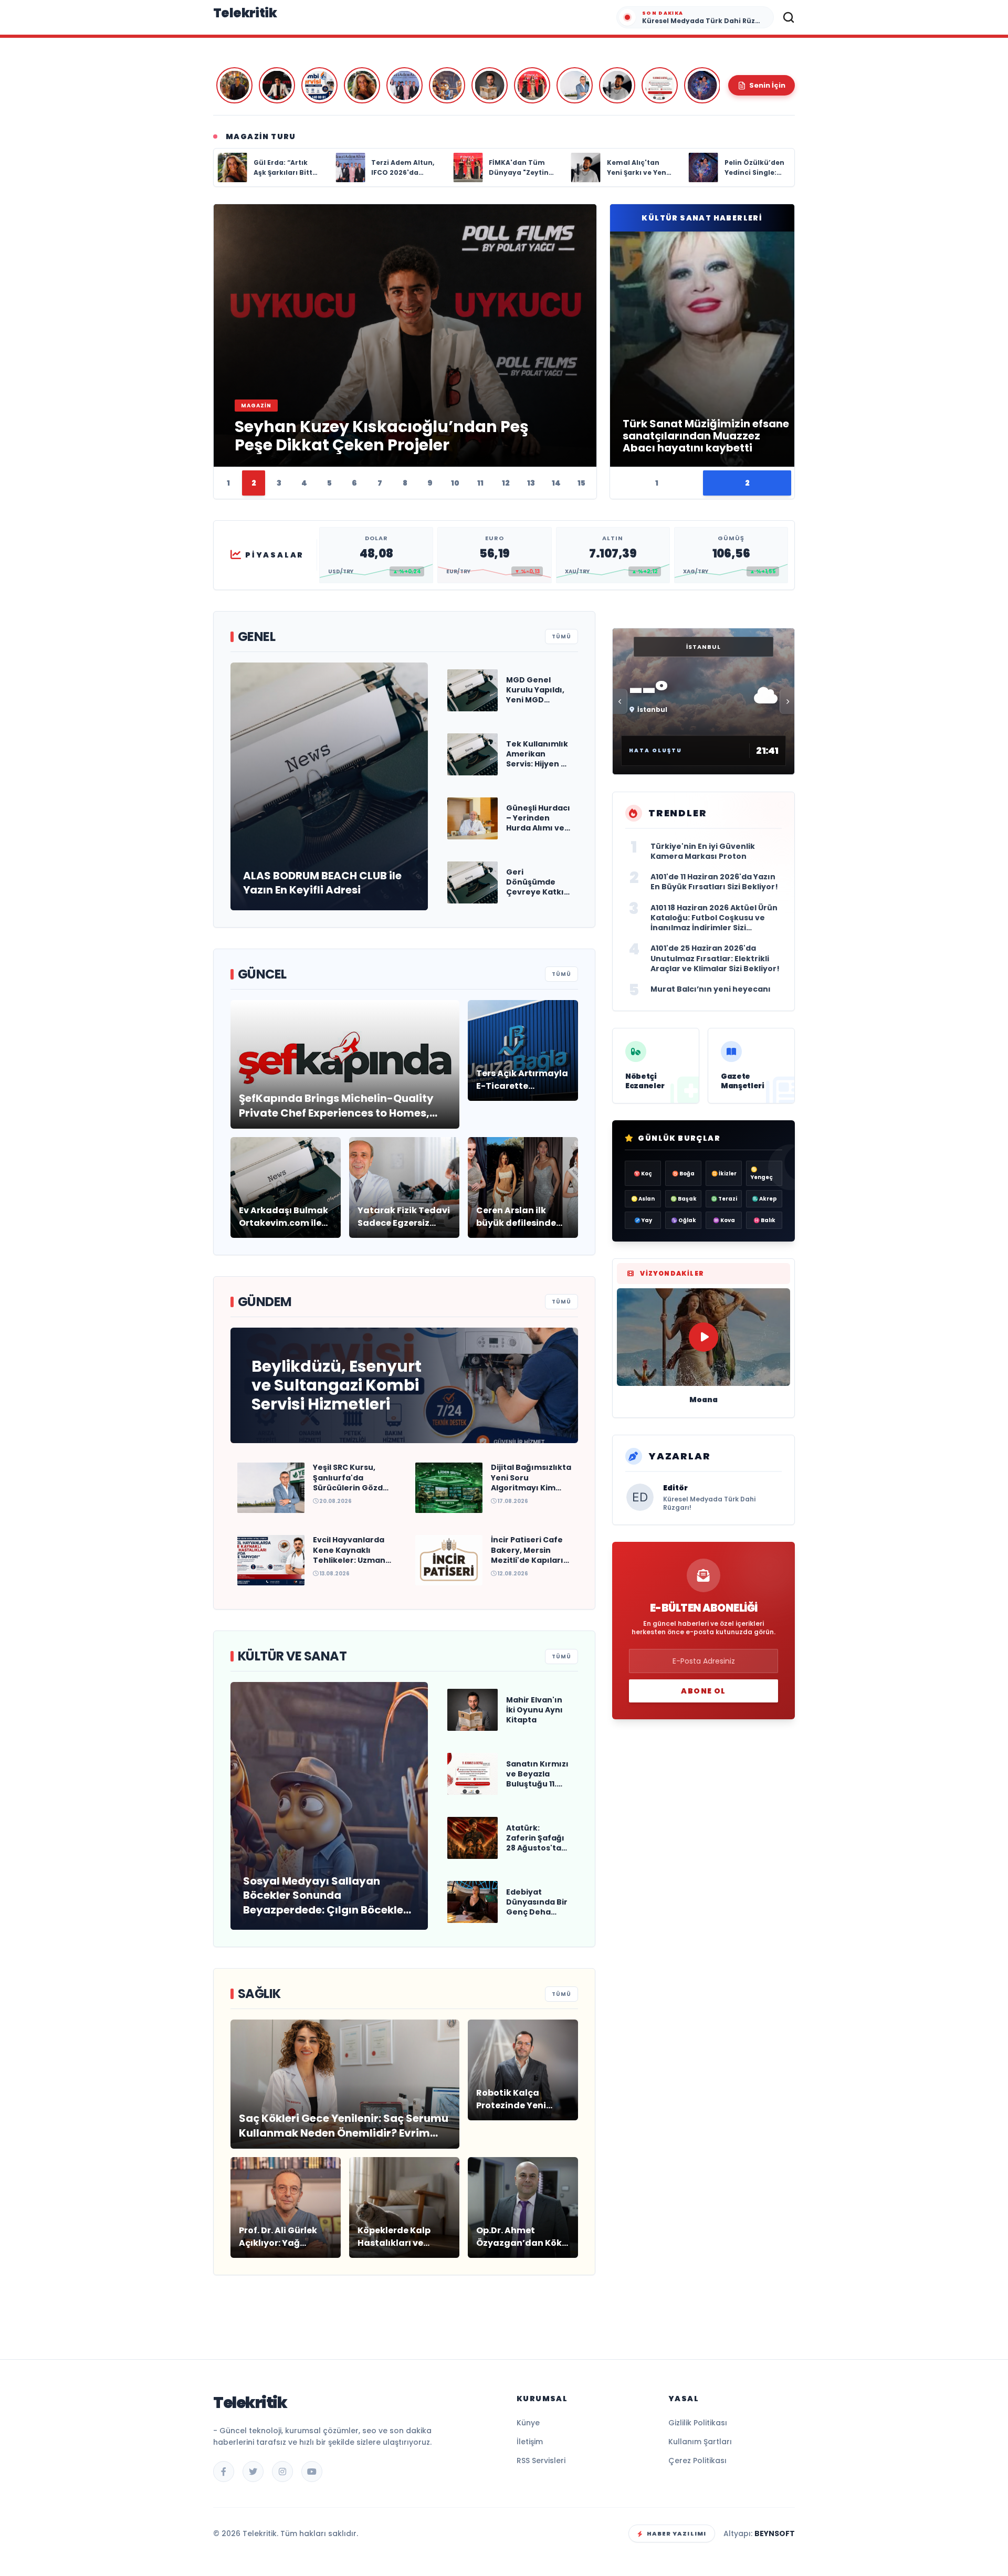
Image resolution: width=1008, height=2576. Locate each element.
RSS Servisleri (541, 2461)
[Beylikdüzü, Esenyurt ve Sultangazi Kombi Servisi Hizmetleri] (319, 85)
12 (506, 483)
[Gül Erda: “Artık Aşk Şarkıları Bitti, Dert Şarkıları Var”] (362, 85)
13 (531, 483)
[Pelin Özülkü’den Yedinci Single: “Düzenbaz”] (702, 85)
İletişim (530, 2442)
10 (455, 483)
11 (480, 483)
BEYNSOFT (775, 2533)
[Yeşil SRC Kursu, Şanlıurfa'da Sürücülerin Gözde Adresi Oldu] (575, 85)
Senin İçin (767, 85)
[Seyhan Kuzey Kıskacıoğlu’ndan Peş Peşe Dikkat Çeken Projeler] (277, 85)
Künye (528, 2423)
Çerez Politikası (697, 2461)
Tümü (561, 637)
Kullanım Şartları (700, 2442)
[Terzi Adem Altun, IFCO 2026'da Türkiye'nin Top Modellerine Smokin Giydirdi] (405, 85)
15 (581, 483)
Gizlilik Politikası (698, 2423)
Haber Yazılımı (676, 2533)
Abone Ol (703, 1691)
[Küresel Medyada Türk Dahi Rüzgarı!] (234, 85)
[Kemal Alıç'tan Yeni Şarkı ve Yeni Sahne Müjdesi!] (617, 85)
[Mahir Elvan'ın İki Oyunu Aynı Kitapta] (490, 85)
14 (556, 483)
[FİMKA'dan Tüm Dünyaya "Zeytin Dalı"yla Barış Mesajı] (532, 85)
